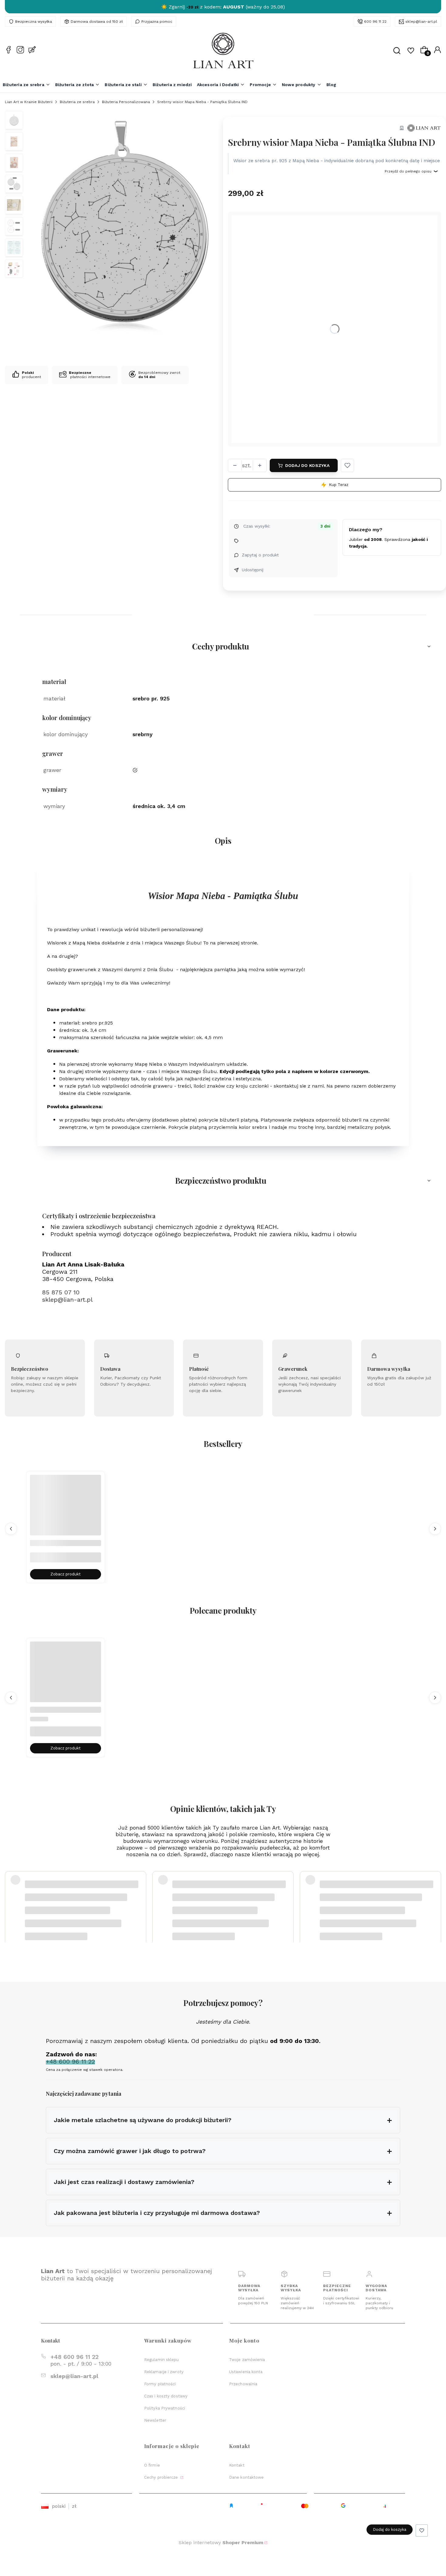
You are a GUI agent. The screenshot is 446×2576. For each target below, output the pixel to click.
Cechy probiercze (162, 2477)
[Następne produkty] (435, 1528)
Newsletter (155, 2420)
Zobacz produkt (66, 1574)
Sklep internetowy (221, 2542)
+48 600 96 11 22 (74, 2357)
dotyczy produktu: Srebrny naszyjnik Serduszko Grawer (76, 1911)
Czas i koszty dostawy (166, 2396)
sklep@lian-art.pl (421, 22)
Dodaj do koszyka (307, 465)
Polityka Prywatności (165, 2408)
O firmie (152, 2465)
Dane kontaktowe (247, 2477)
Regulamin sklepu (162, 2360)
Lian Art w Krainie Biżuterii (29, 102)
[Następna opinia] (435, 1896)
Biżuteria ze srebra (77, 102)
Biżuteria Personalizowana (126, 102)
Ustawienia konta (246, 2372)
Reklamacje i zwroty (164, 2372)
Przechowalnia (243, 2384)
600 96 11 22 (375, 22)
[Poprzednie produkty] (11, 1528)
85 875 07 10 (61, 1292)
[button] (347, 465)
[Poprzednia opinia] (11, 1896)
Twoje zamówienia (247, 2360)
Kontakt (237, 2465)
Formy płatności (160, 2384)
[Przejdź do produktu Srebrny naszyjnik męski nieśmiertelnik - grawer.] (66, 1510)
